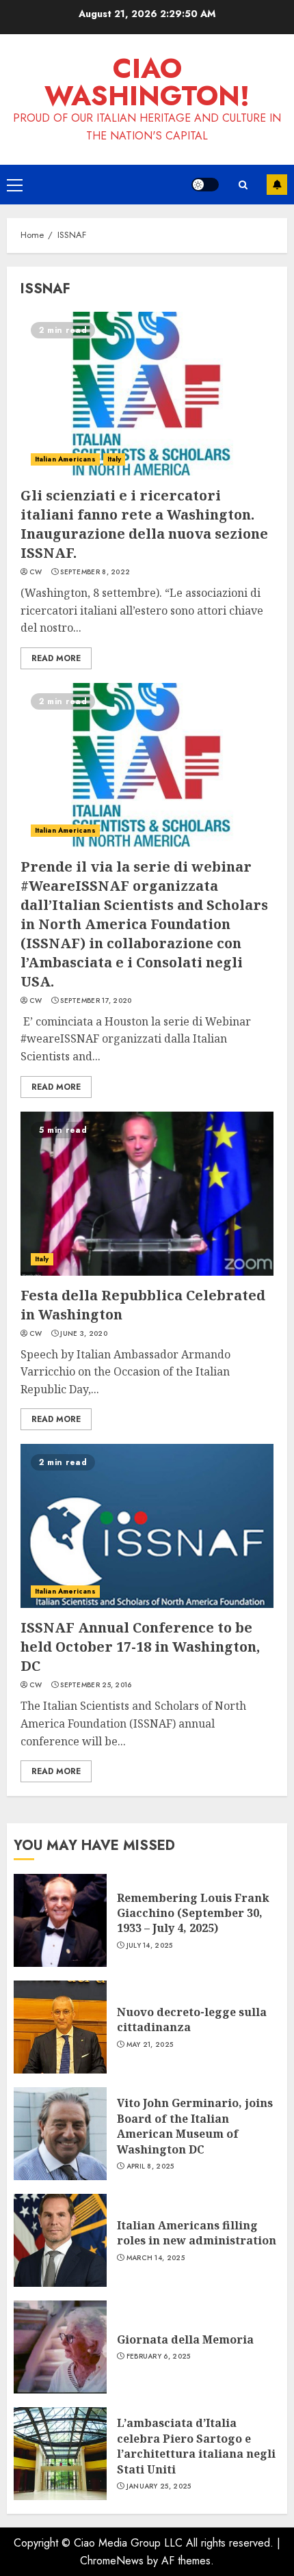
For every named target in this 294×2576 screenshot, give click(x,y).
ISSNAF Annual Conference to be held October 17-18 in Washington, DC (140, 1647)
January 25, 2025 (159, 2486)
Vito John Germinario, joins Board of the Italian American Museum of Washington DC (195, 2126)
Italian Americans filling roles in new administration (197, 2233)
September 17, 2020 (96, 1001)
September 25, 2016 (96, 1685)
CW (36, 572)
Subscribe (277, 185)
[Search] (243, 185)
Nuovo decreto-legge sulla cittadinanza (192, 2020)
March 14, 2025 (156, 2258)
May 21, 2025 (150, 2045)
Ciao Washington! (147, 82)
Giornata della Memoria (185, 2339)
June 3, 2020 (84, 1334)
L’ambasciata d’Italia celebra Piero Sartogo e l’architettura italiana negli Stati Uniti (196, 2446)
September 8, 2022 (95, 572)
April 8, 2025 (150, 2166)
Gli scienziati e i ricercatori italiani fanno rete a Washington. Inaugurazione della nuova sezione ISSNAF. (144, 524)
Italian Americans (65, 459)
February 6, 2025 (159, 2357)
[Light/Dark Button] (205, 185)
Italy (115, 459)
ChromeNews (112, 2561)
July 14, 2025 (150, 1946)
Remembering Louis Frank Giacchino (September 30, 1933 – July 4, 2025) (193, 1913)
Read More (56, 658)
